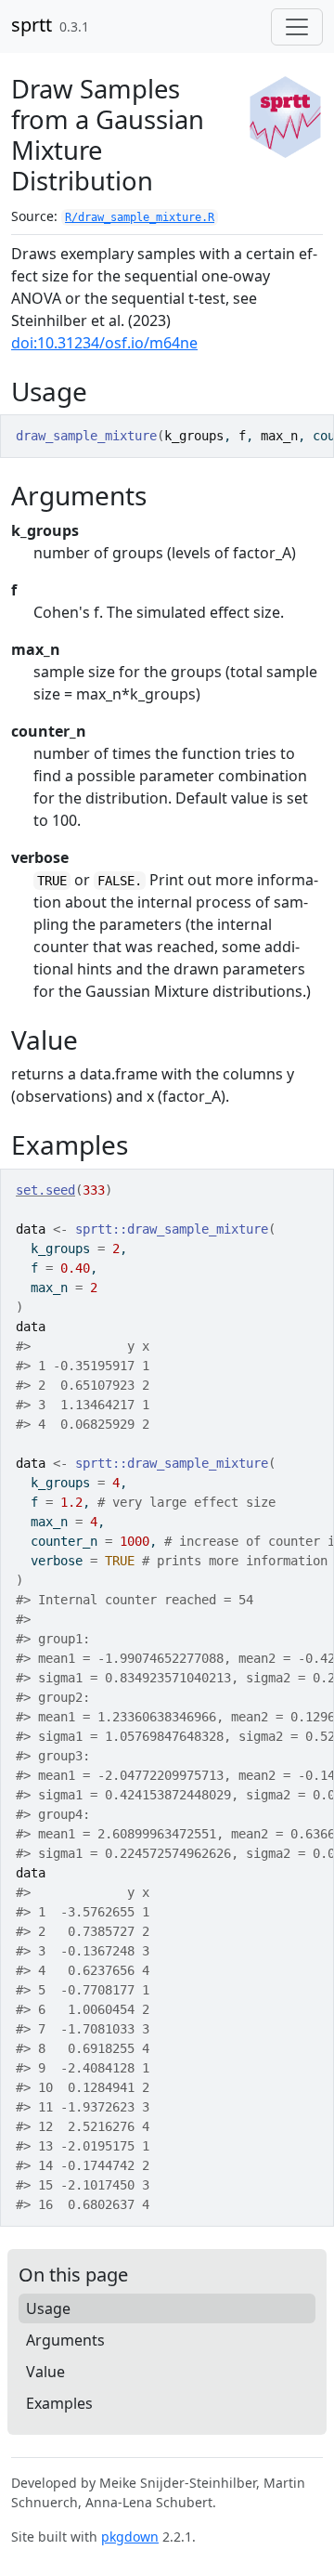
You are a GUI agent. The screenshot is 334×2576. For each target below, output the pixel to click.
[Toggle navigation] (297, 27)
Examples (59, 2403)
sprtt (32, 25)
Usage (48, 2308)
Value (45, 2372)
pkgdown (130, 2537)
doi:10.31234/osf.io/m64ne (104, 343)
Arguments (65, 2340)
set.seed (45, 1190)
